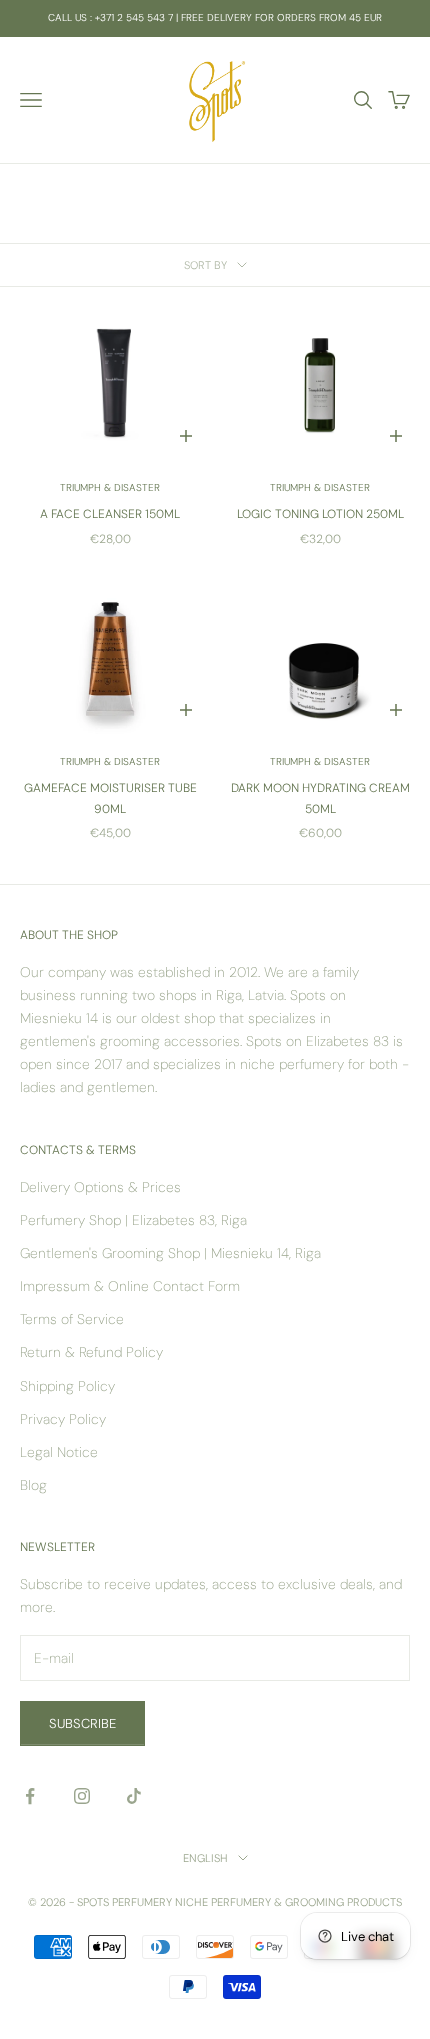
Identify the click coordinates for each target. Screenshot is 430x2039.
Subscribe (82, 1723)
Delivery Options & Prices (100, 1187)
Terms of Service (72, 1319)
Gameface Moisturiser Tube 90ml (110, 798)
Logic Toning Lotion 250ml (320, 514)
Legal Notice (59, 1452)
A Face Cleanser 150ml (110, 514)
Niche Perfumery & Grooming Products (288, 1902)
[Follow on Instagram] (82, 1796)
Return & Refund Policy (91, 1352)
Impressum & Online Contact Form (130, 1286)
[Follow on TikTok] (134, 1796)
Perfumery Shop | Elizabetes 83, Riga (133, 1220)
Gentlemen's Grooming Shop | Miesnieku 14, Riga (170, 1253)
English (205, 1858)
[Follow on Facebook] (30, 1796)
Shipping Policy (67, 1386)
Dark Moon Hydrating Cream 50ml (320, 798)
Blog (33, 1485)
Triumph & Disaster (110, 487)
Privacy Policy (63, 1419)
